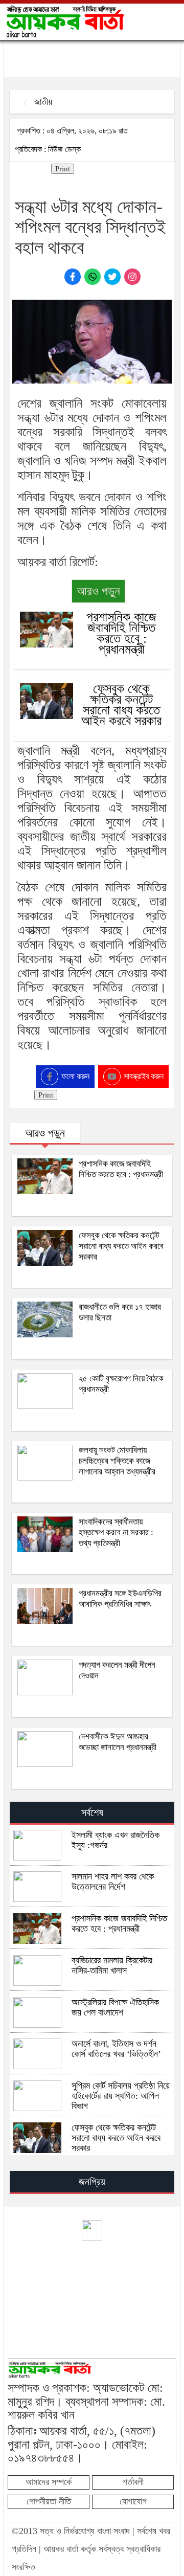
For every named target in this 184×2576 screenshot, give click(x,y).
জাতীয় (43, 102)
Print (63, 169)
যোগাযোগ (133, 2501)
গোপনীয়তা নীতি (49, 2501)
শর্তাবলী (133, 2482)
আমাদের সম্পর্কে (49, 2482)
